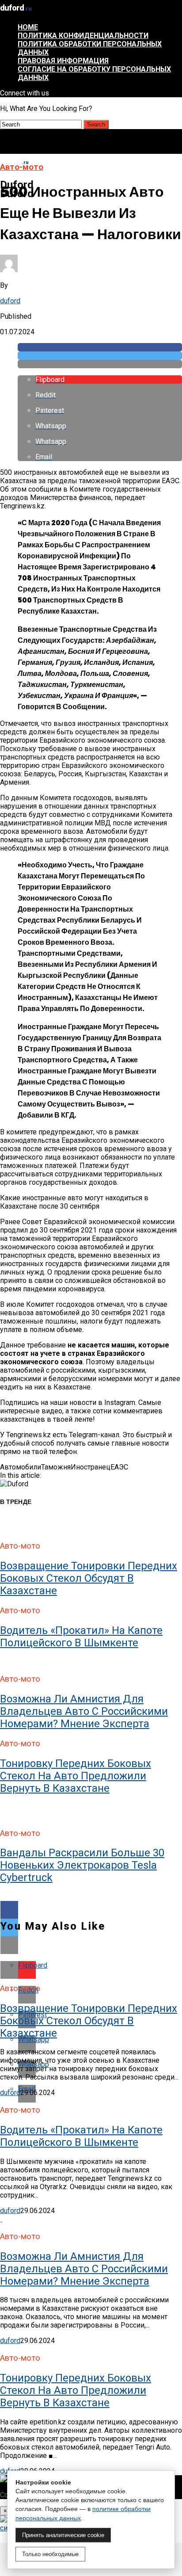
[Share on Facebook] (100, 347)
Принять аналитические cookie (63, 2535)
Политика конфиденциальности (83, 36)
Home (28, 27)
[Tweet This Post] (100, 356)
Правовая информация (63, 61)
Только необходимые (50, 2554)
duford (10, 301)
